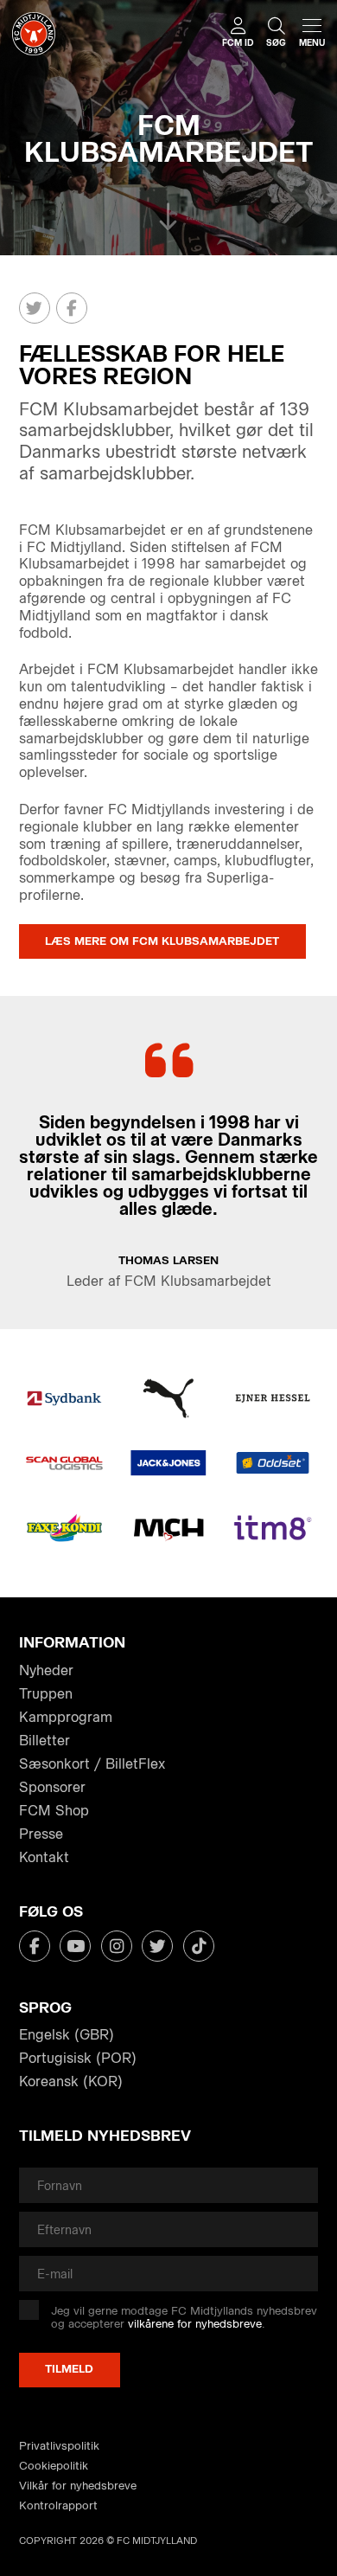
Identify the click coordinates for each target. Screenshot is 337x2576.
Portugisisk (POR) (78, 2058)
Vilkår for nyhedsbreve (78, 2486)
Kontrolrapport (58, 2505)
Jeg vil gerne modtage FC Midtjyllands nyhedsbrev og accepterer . (184, 2318)
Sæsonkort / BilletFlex (92, 1764)
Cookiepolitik (54, 2466)
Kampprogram (66, 1717)
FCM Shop (54, 1811)
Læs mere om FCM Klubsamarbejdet (162, 941)
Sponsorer (52, 1787)
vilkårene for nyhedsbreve (195, 2324)
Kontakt (44, 1857)
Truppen (46, 1694)
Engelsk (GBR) (67, 2035)
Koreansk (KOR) (71, 2081)
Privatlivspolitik (59, 2446)
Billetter (45, 1741)
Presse (41, 1834)
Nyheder (46, 1670)
